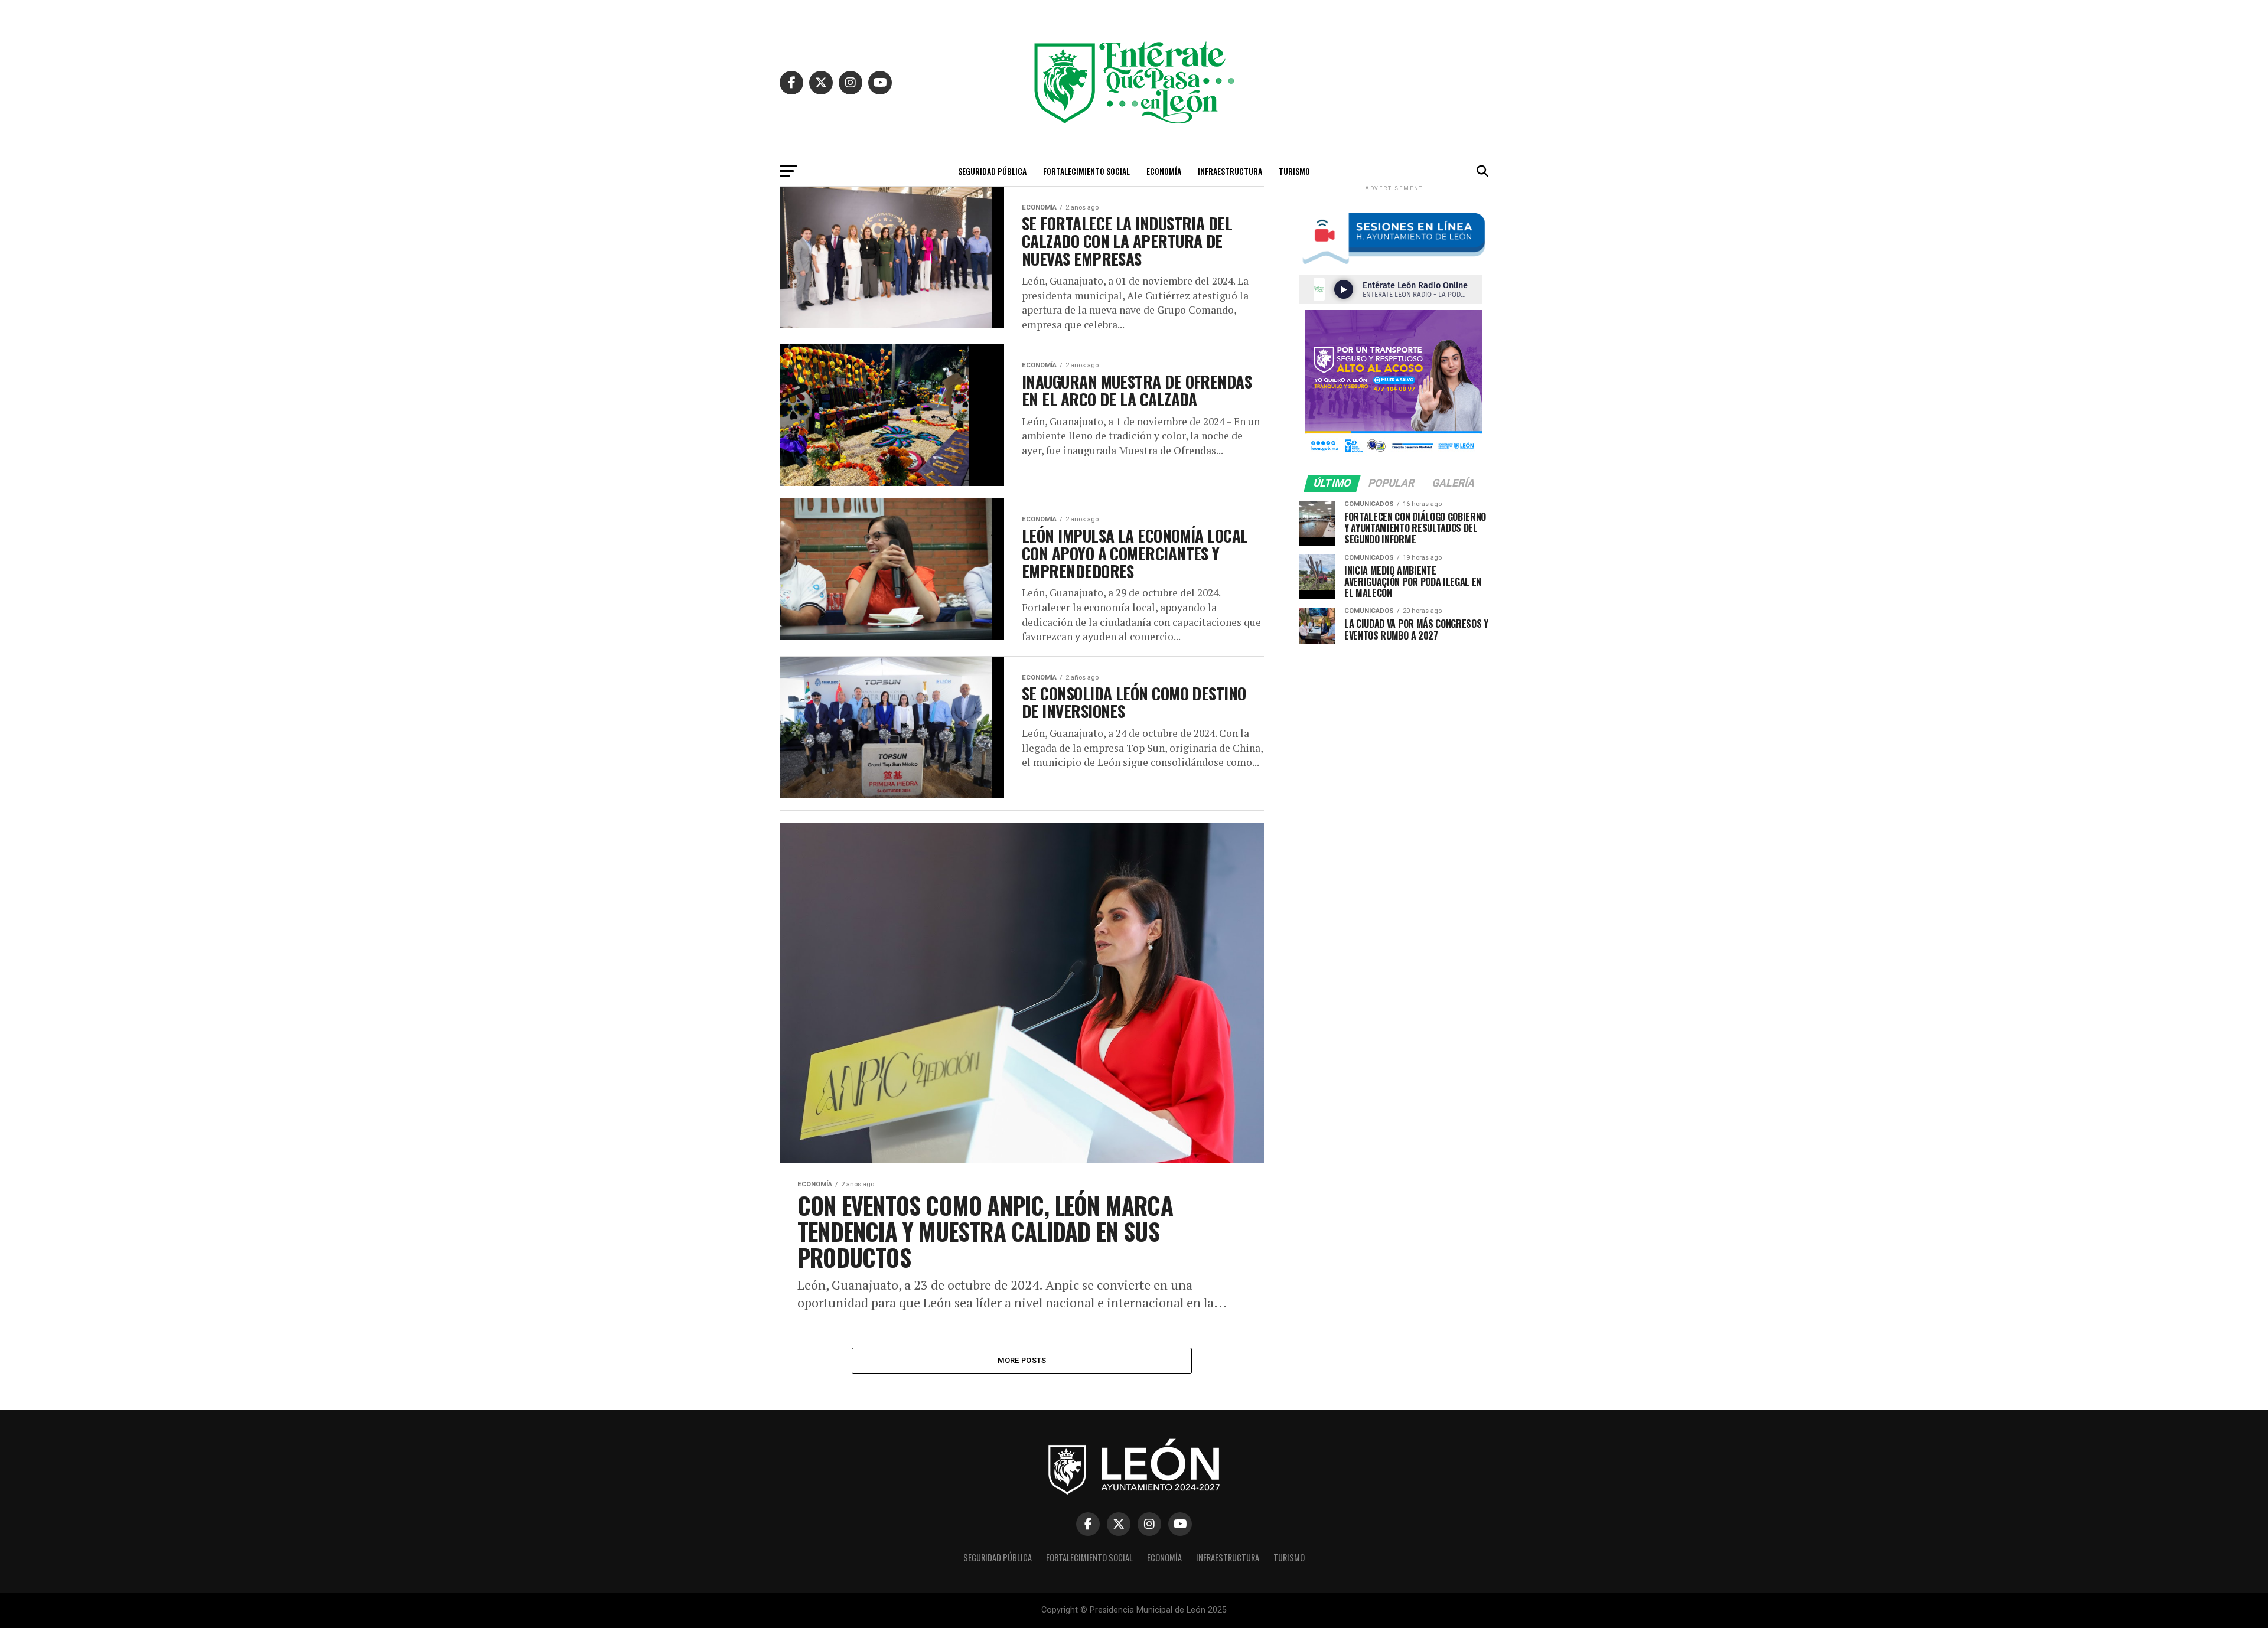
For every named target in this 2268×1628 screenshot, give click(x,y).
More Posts (1022, 1360)
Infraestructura (1230, 171)
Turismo (1294, 171)
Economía (1164, 171)
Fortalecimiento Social (1086, 171)
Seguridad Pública (992, 171)
